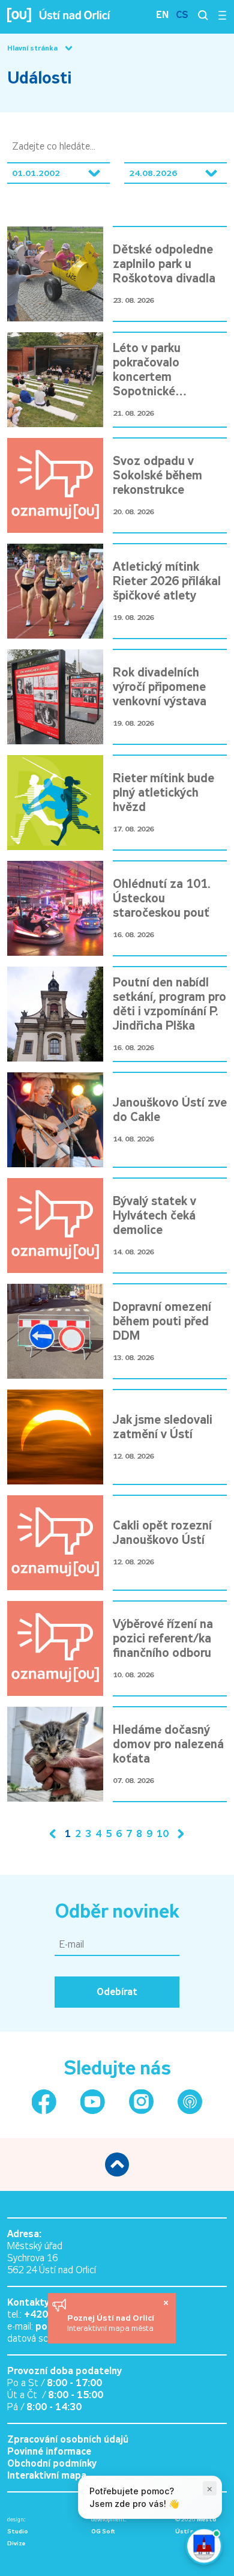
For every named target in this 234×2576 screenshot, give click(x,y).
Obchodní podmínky (52, 2463)
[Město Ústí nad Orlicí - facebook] (44, 2102)
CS (182, 15)
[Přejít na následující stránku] (178, 1834)
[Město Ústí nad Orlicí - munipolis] (190, 2102)
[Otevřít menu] (222, 15)
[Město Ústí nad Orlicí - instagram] (141, 2102)
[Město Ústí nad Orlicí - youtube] (93, 2102)
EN (162, 15)
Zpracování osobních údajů (68, 2439)
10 (163, 1834)
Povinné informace (49, 2451)
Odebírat (117, 1992)
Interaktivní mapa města (110, 2328)
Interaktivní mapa (47, 2475)
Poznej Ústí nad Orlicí (112, 2318)
